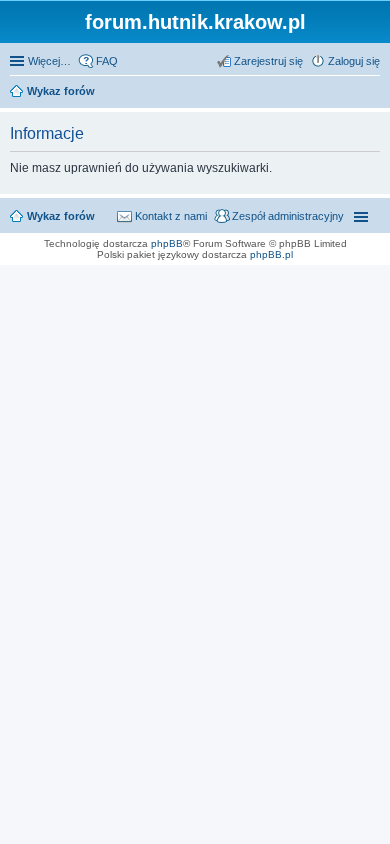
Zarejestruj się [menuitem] (268, 61)
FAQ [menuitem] (107, 61)
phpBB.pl (271, 254)
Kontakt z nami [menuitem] (171, 216)
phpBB (167, 243)
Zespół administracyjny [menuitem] (288, 216)
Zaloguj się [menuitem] (354, 61)
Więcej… (49, 61)
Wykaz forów (61, 216)
